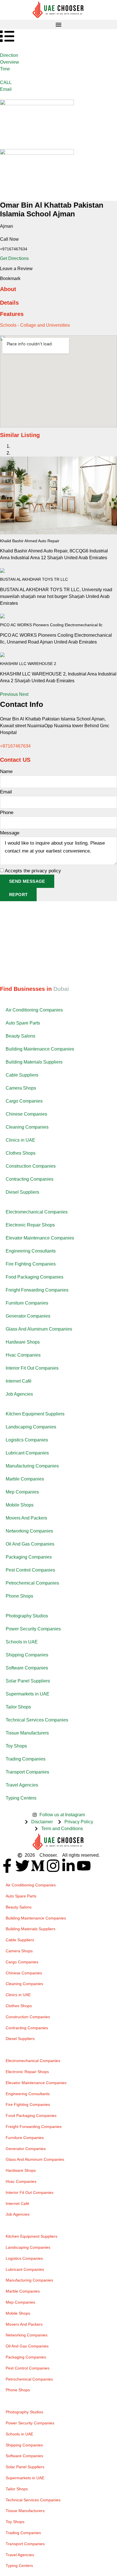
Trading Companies (26, 1759)
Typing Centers (21, 1798)
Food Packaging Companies (35, 1277)
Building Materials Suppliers (34, 1062)
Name (6, 771)
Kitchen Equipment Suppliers (35, 1414)
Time (5, 69)
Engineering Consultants (31, 1251)
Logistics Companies (27, 1440)
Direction (9, 55)
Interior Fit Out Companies (32, 1368)
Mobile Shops (20, 1505)
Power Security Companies (33, 1629)
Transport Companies (27, 1772)
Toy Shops (16, 1746)
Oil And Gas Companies (30, 1544)
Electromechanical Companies (37, 1212)
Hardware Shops (23, 1342)
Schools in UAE (22, 1642)
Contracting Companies (30, 1179)
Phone (7, 813)
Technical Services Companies (37, 1720)
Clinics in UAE (20, 1140)
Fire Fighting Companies (31, 1264)
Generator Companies (28, 1316)
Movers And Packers (26, 1518)
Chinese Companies (26, 1114)
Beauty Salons (20, 1036)
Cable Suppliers (22, 1075)
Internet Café (19, 1381)
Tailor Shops (18, 1707)
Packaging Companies (29, 1557)
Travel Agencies (22, 1785)
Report (18, 895)
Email (6, 89)
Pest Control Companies (30, 1570)
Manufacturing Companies (32, 1466)
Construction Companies (31, 1166)
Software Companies (27, 1668)
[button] (58, 24)
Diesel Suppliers (22, 1192)
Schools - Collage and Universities (35, 325)
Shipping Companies (27, 1655)
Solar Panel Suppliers (28, 1681)
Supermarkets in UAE (28, 1694)
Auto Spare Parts (23, 1023)
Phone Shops (19, 1596)
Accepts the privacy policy (33, 871)
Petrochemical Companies (32, 1583)
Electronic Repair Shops (30, 1225)
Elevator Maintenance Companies (40, 1238)
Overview (10, 62)
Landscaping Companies (31, 1427)
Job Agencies (19, 1394)
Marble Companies (25, 1479)
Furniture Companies (27, 1303)
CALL (6, 82)
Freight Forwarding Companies (37, 1290)
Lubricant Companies (27, 1453)
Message (10, 833)
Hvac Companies (23, 1355)
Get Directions (14, 258)
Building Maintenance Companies (40, 1049)
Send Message (27, 881)
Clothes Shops (21, 1153)
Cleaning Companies (27, 1127)
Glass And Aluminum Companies (39, 1329)
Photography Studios (27, 1616)
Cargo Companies (24, 1101)
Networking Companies (29, 1531)
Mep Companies (22, 1492)
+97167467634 (15, 746)
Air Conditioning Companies (34, 1010)
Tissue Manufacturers (27, 1733)
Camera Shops (21, 1088)
